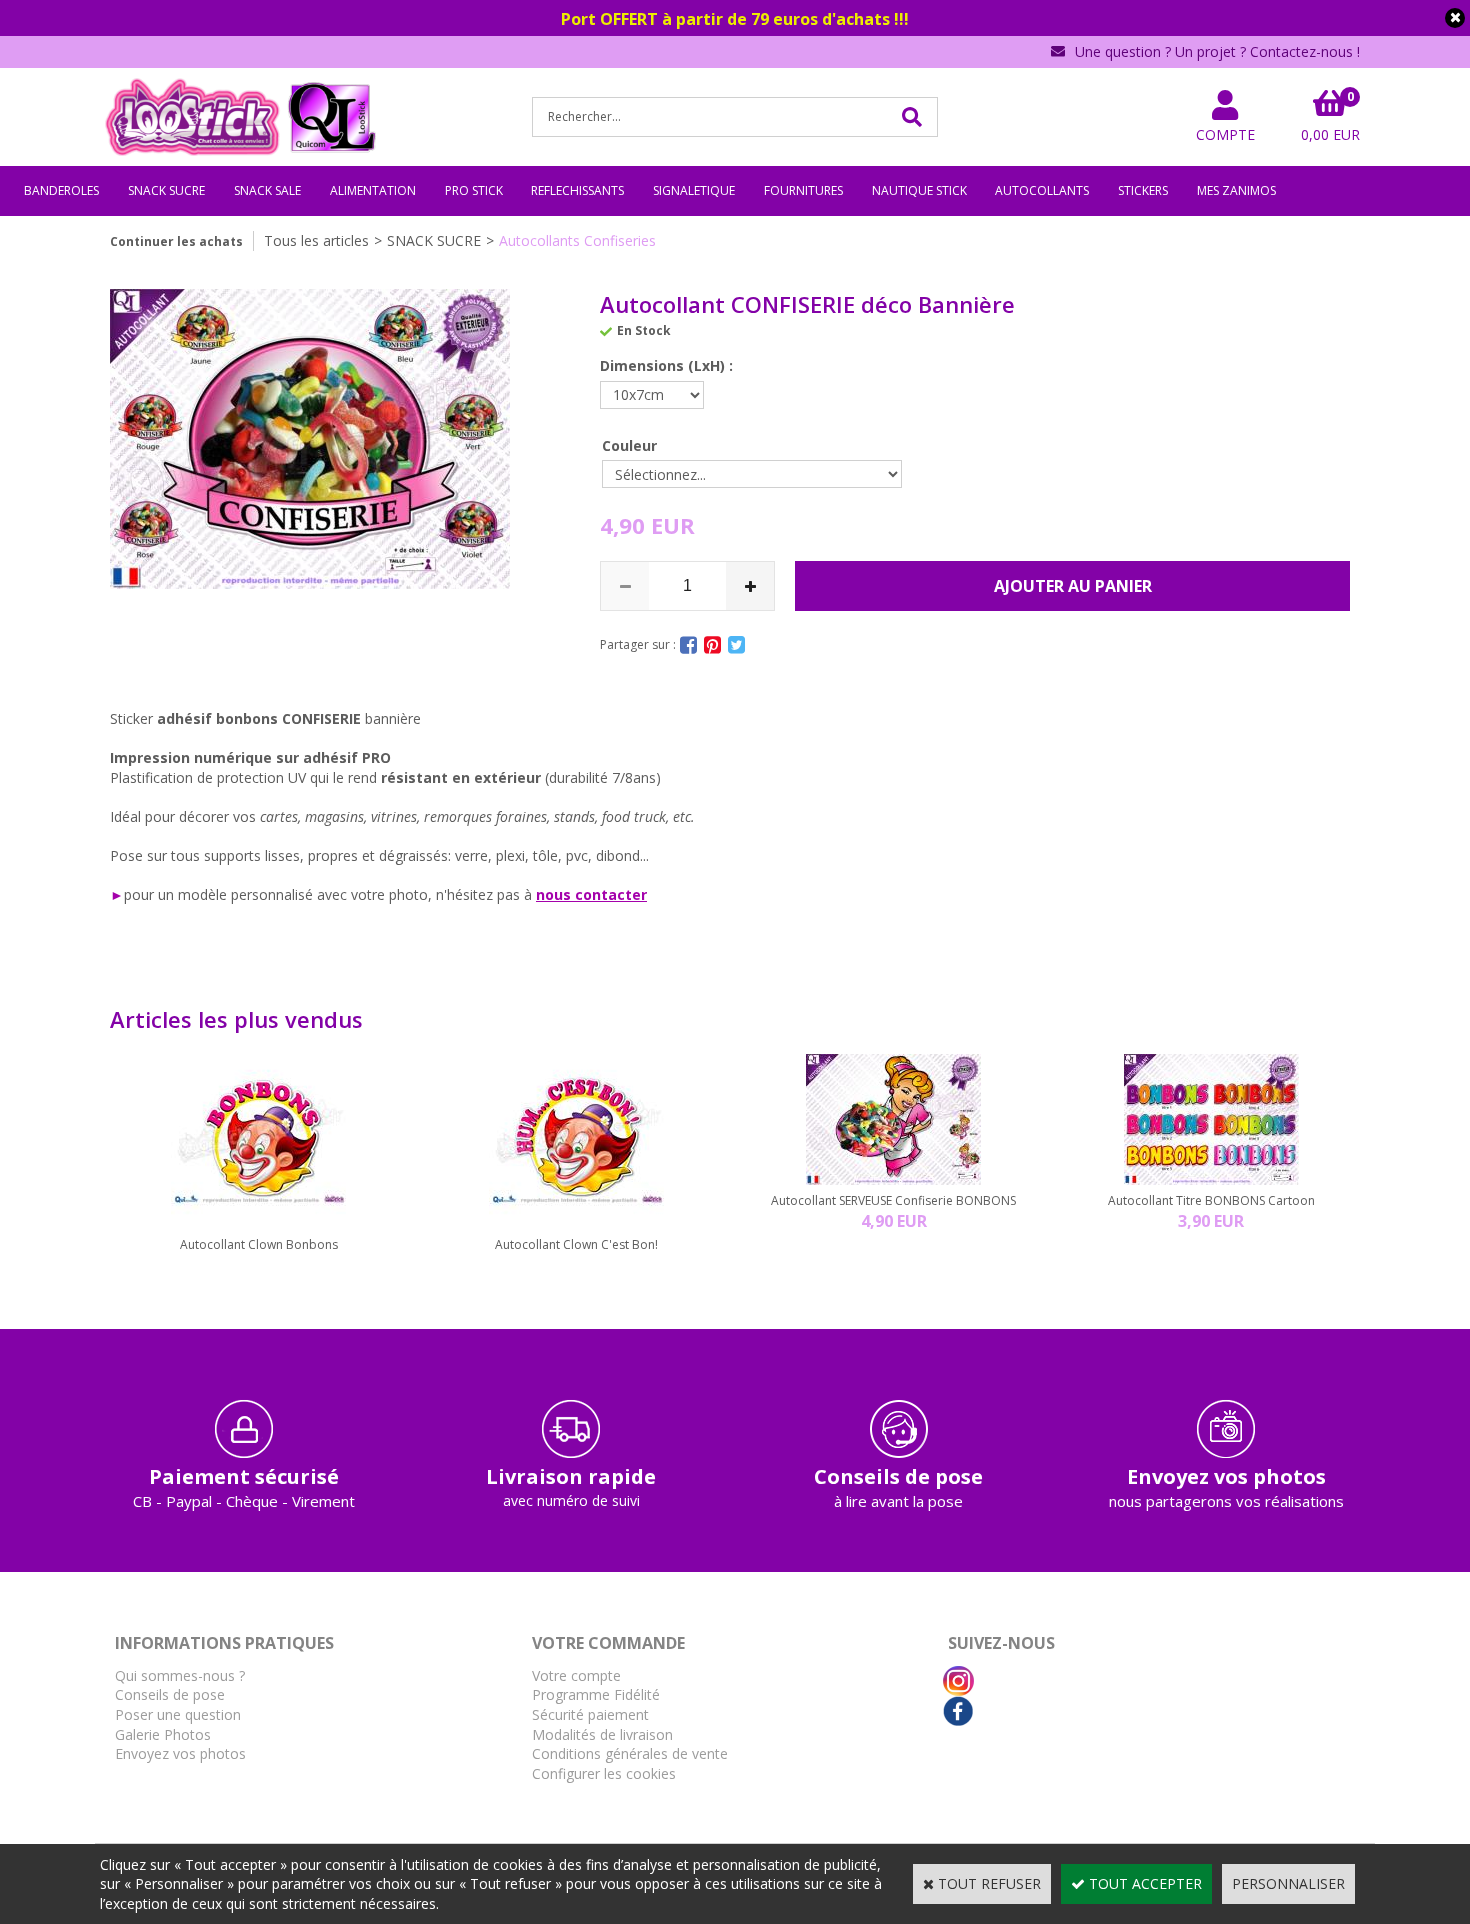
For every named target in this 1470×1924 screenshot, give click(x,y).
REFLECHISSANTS (577, 190)
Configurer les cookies (604, 1773)
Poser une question (178, 1714)
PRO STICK (474, 190)
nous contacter (591, 894)
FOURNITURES (803, 190)
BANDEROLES (61, 190)
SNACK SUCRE (166, 190)
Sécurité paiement (590, 1714)
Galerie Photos (163, 1734)
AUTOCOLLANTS (1042, 190)
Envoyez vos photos (180, 1753)
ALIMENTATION (373, 190)
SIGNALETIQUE (694, 190)
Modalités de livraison (602, 1734)
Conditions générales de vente (630, 1753)
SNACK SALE (267, 190)
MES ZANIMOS (1236, 190)
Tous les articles (316, 240)
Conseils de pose (170, 1694)
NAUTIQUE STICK (919, 190)
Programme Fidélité (596, 1694)
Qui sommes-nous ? (180, 1675)
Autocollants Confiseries (577, 240)
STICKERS (1143, 190)
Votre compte (576, 1675)
